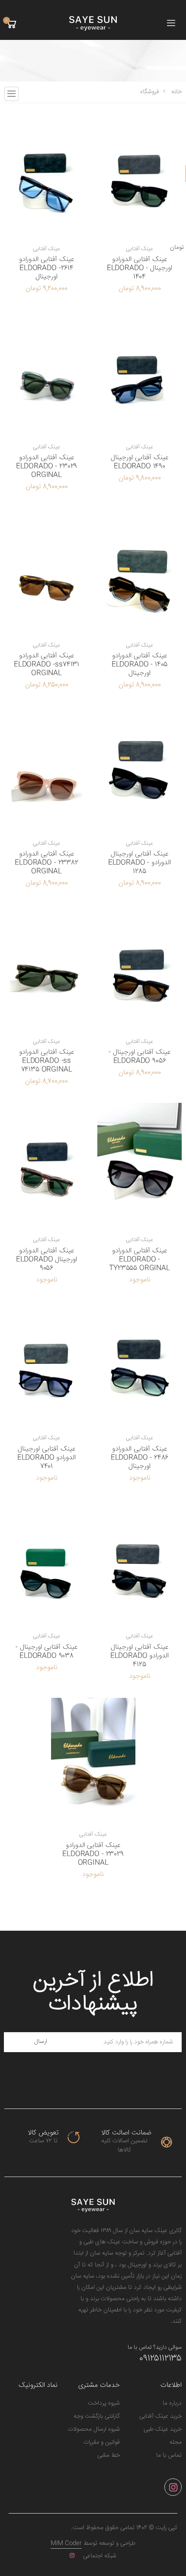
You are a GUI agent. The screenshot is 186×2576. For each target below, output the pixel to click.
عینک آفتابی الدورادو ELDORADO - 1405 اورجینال (140, 665)
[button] (11, 24)
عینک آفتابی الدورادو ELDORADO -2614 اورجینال (46, 268)
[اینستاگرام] (173, 2487)
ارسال (41, 2042)
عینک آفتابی (140, 249)
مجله (176, 2442)
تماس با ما (169, 2455)
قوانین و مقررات (102, 2442)
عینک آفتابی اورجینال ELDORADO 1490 (139, 462)
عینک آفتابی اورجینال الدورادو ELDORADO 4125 (140, 1656)
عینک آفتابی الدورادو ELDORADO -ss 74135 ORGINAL (46, 1061)
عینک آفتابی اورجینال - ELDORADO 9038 (46, 1652)
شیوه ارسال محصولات (94, 2429)
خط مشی (109, 2455)
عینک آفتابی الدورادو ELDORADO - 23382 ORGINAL (46, 863)
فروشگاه (150, 92)
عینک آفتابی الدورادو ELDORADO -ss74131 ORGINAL (46, 665)
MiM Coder (66, 2543)
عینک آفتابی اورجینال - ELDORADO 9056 (139, 1057)
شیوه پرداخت (104, 2403)
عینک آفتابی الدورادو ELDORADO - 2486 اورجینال (140, 1458)
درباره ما (172, 2403)
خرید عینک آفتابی (160, 2416)
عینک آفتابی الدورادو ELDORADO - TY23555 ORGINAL (139, 1260)
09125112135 (160, 2359)
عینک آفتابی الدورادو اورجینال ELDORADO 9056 (47, 1260)
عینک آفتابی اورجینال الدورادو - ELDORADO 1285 (139, 863)
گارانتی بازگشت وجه (97, 2416)
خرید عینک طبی (163, 2429)
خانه (176, 92)
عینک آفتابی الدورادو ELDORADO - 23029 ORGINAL (46, 466)
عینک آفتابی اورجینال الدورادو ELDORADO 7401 (47, 1458)
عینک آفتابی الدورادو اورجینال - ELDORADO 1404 (139, 268)
